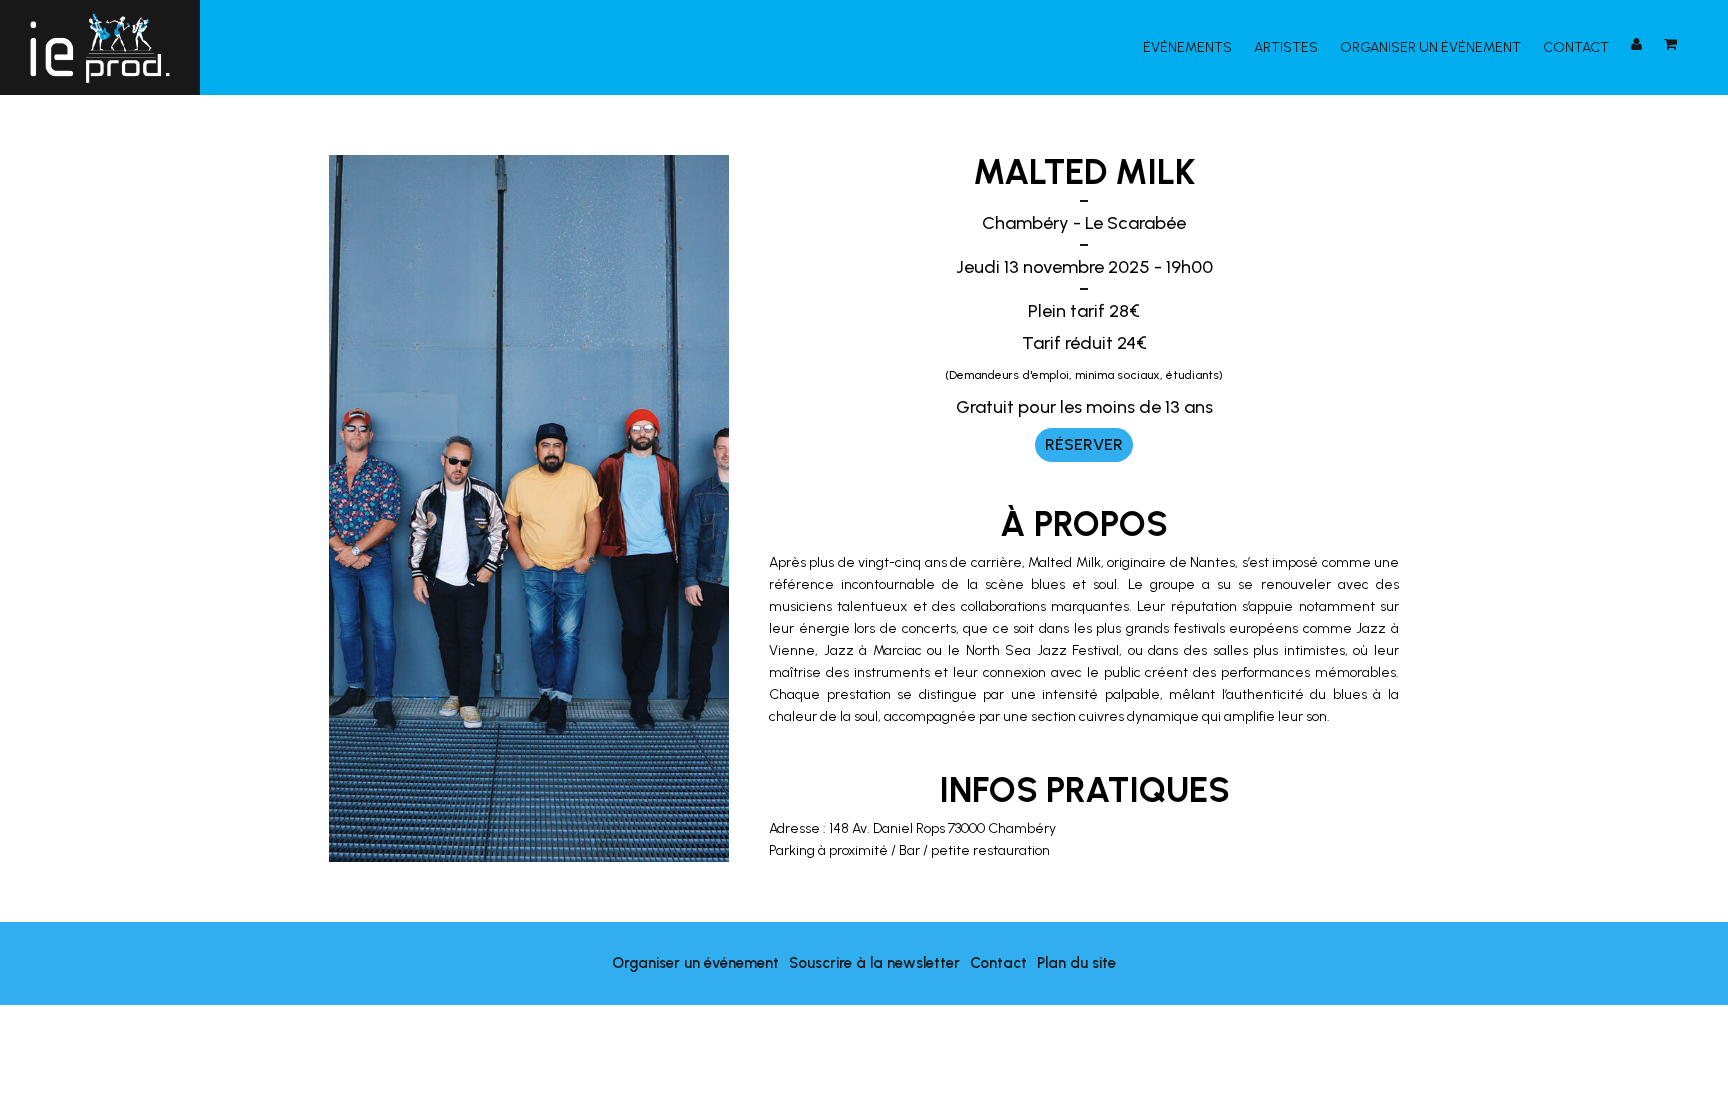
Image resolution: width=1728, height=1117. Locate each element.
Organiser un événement (1430, 47)
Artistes (1286, 47)
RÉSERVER (1084, 444)
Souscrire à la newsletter (874, 963)
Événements (1187, 47)
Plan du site (1076, 963)
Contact (1576, 47)
